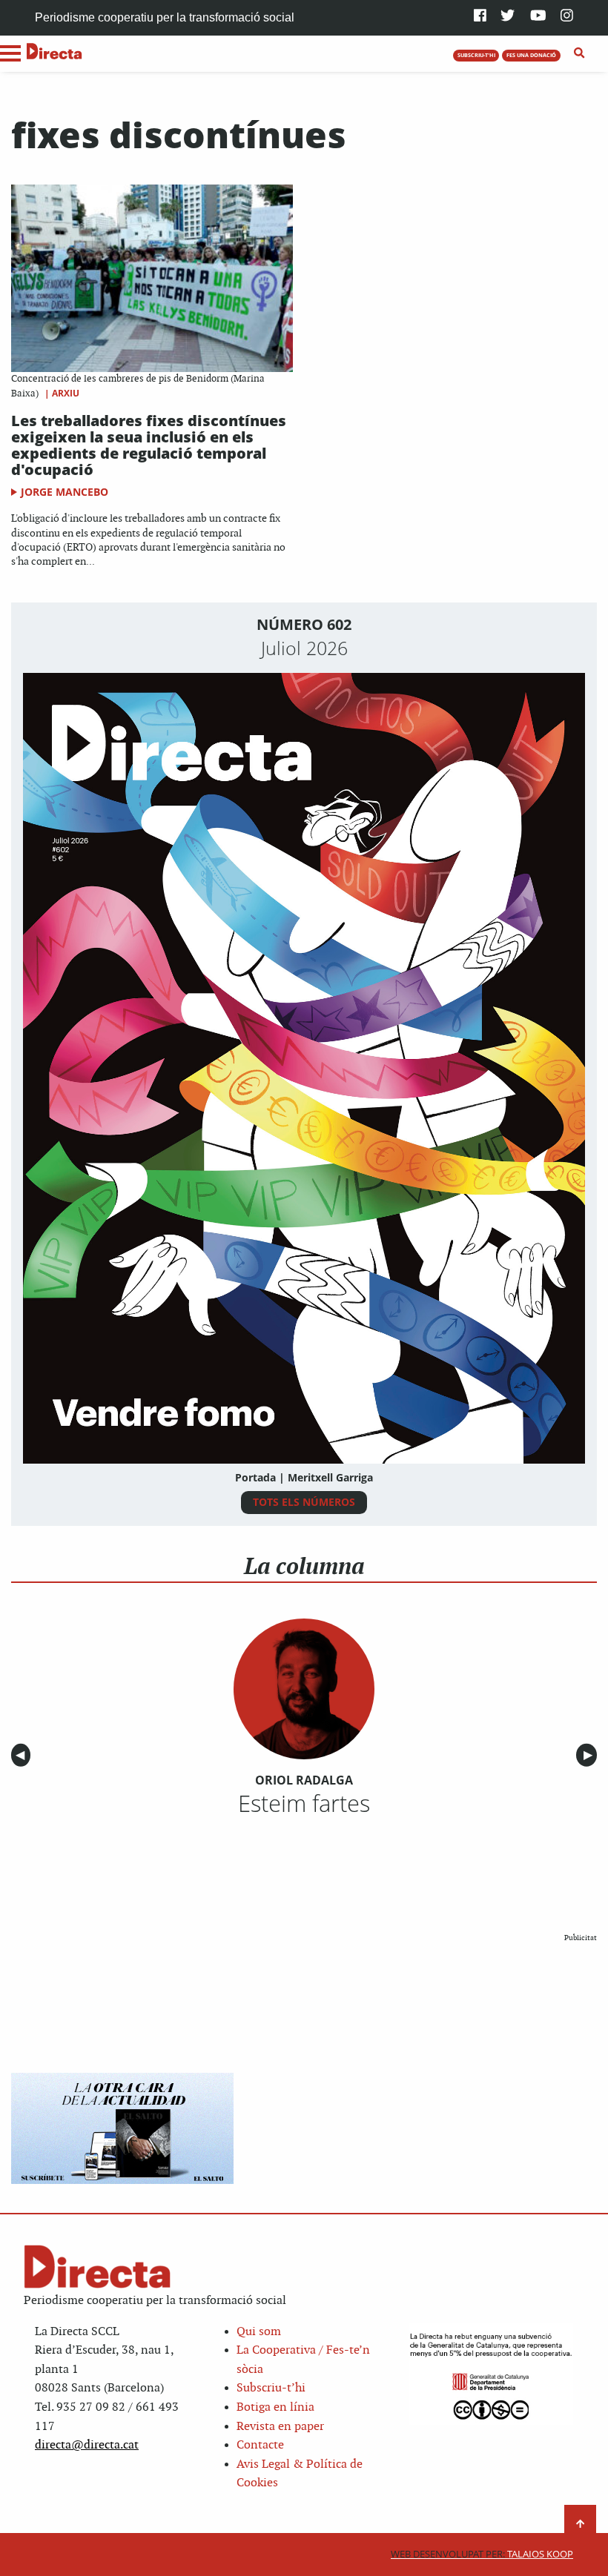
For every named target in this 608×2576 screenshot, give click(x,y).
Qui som (259, 2332)
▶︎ (590, 1755)
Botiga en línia (275, 2407)
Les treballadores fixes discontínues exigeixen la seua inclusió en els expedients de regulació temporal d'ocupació (149, 445)
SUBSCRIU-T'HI (476, 55)
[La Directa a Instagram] (567, 17)
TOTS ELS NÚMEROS (304, 1502)
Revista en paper (280, 2427)
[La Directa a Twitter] (508, 17)
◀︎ (23, 1755)
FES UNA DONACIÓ (531, 55)
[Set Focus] (579, 53)
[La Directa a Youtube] (538, 17)
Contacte (260, 2445)
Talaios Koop (482, 2554)
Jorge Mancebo (65, 492)
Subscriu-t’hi (271, 2388)
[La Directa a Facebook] (480, 17)
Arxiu (66, 393)
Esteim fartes (304, 1803)
